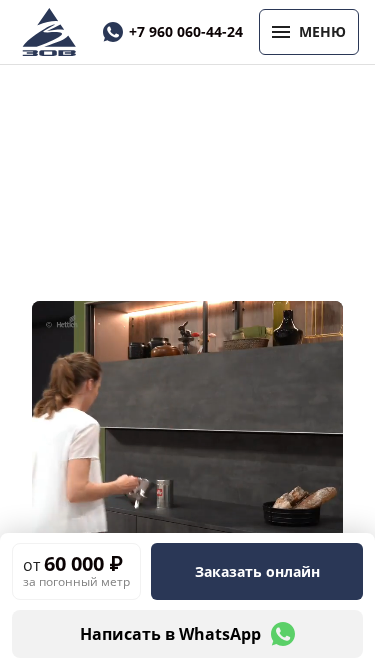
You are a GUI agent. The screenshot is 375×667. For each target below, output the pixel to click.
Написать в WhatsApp (170, 634)
